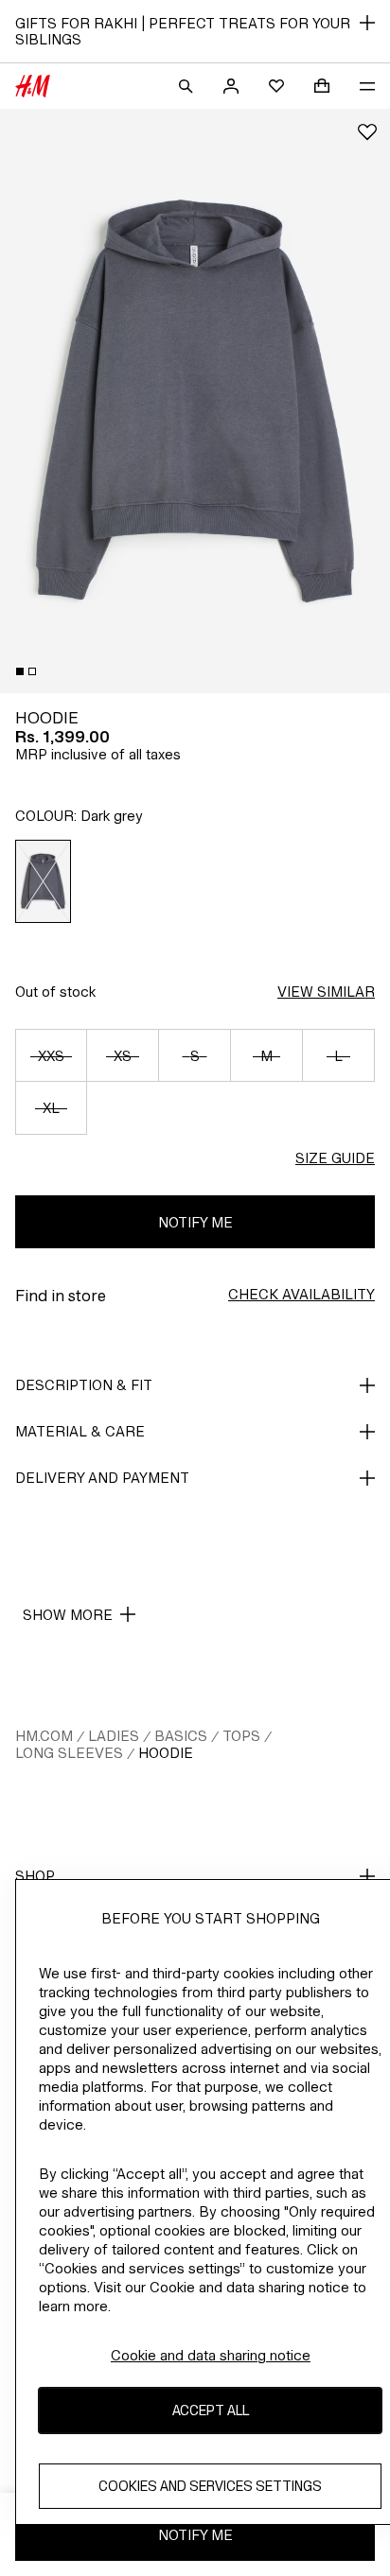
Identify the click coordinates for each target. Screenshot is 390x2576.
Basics (181, 1736)
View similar (326, 992)
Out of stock (55, 992)
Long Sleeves (69, 1753)
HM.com (44, 1736)
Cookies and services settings (210, 2486)
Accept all (211, 2410)
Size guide (335, 1158)
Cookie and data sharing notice (211, 2355)
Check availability (301, 1294)
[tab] (20, 671)
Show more (68, 1615)
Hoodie (166, 1753)
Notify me (195, 1222)
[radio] (44, 881)
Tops (241, 1736)
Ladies (114, 1736)
